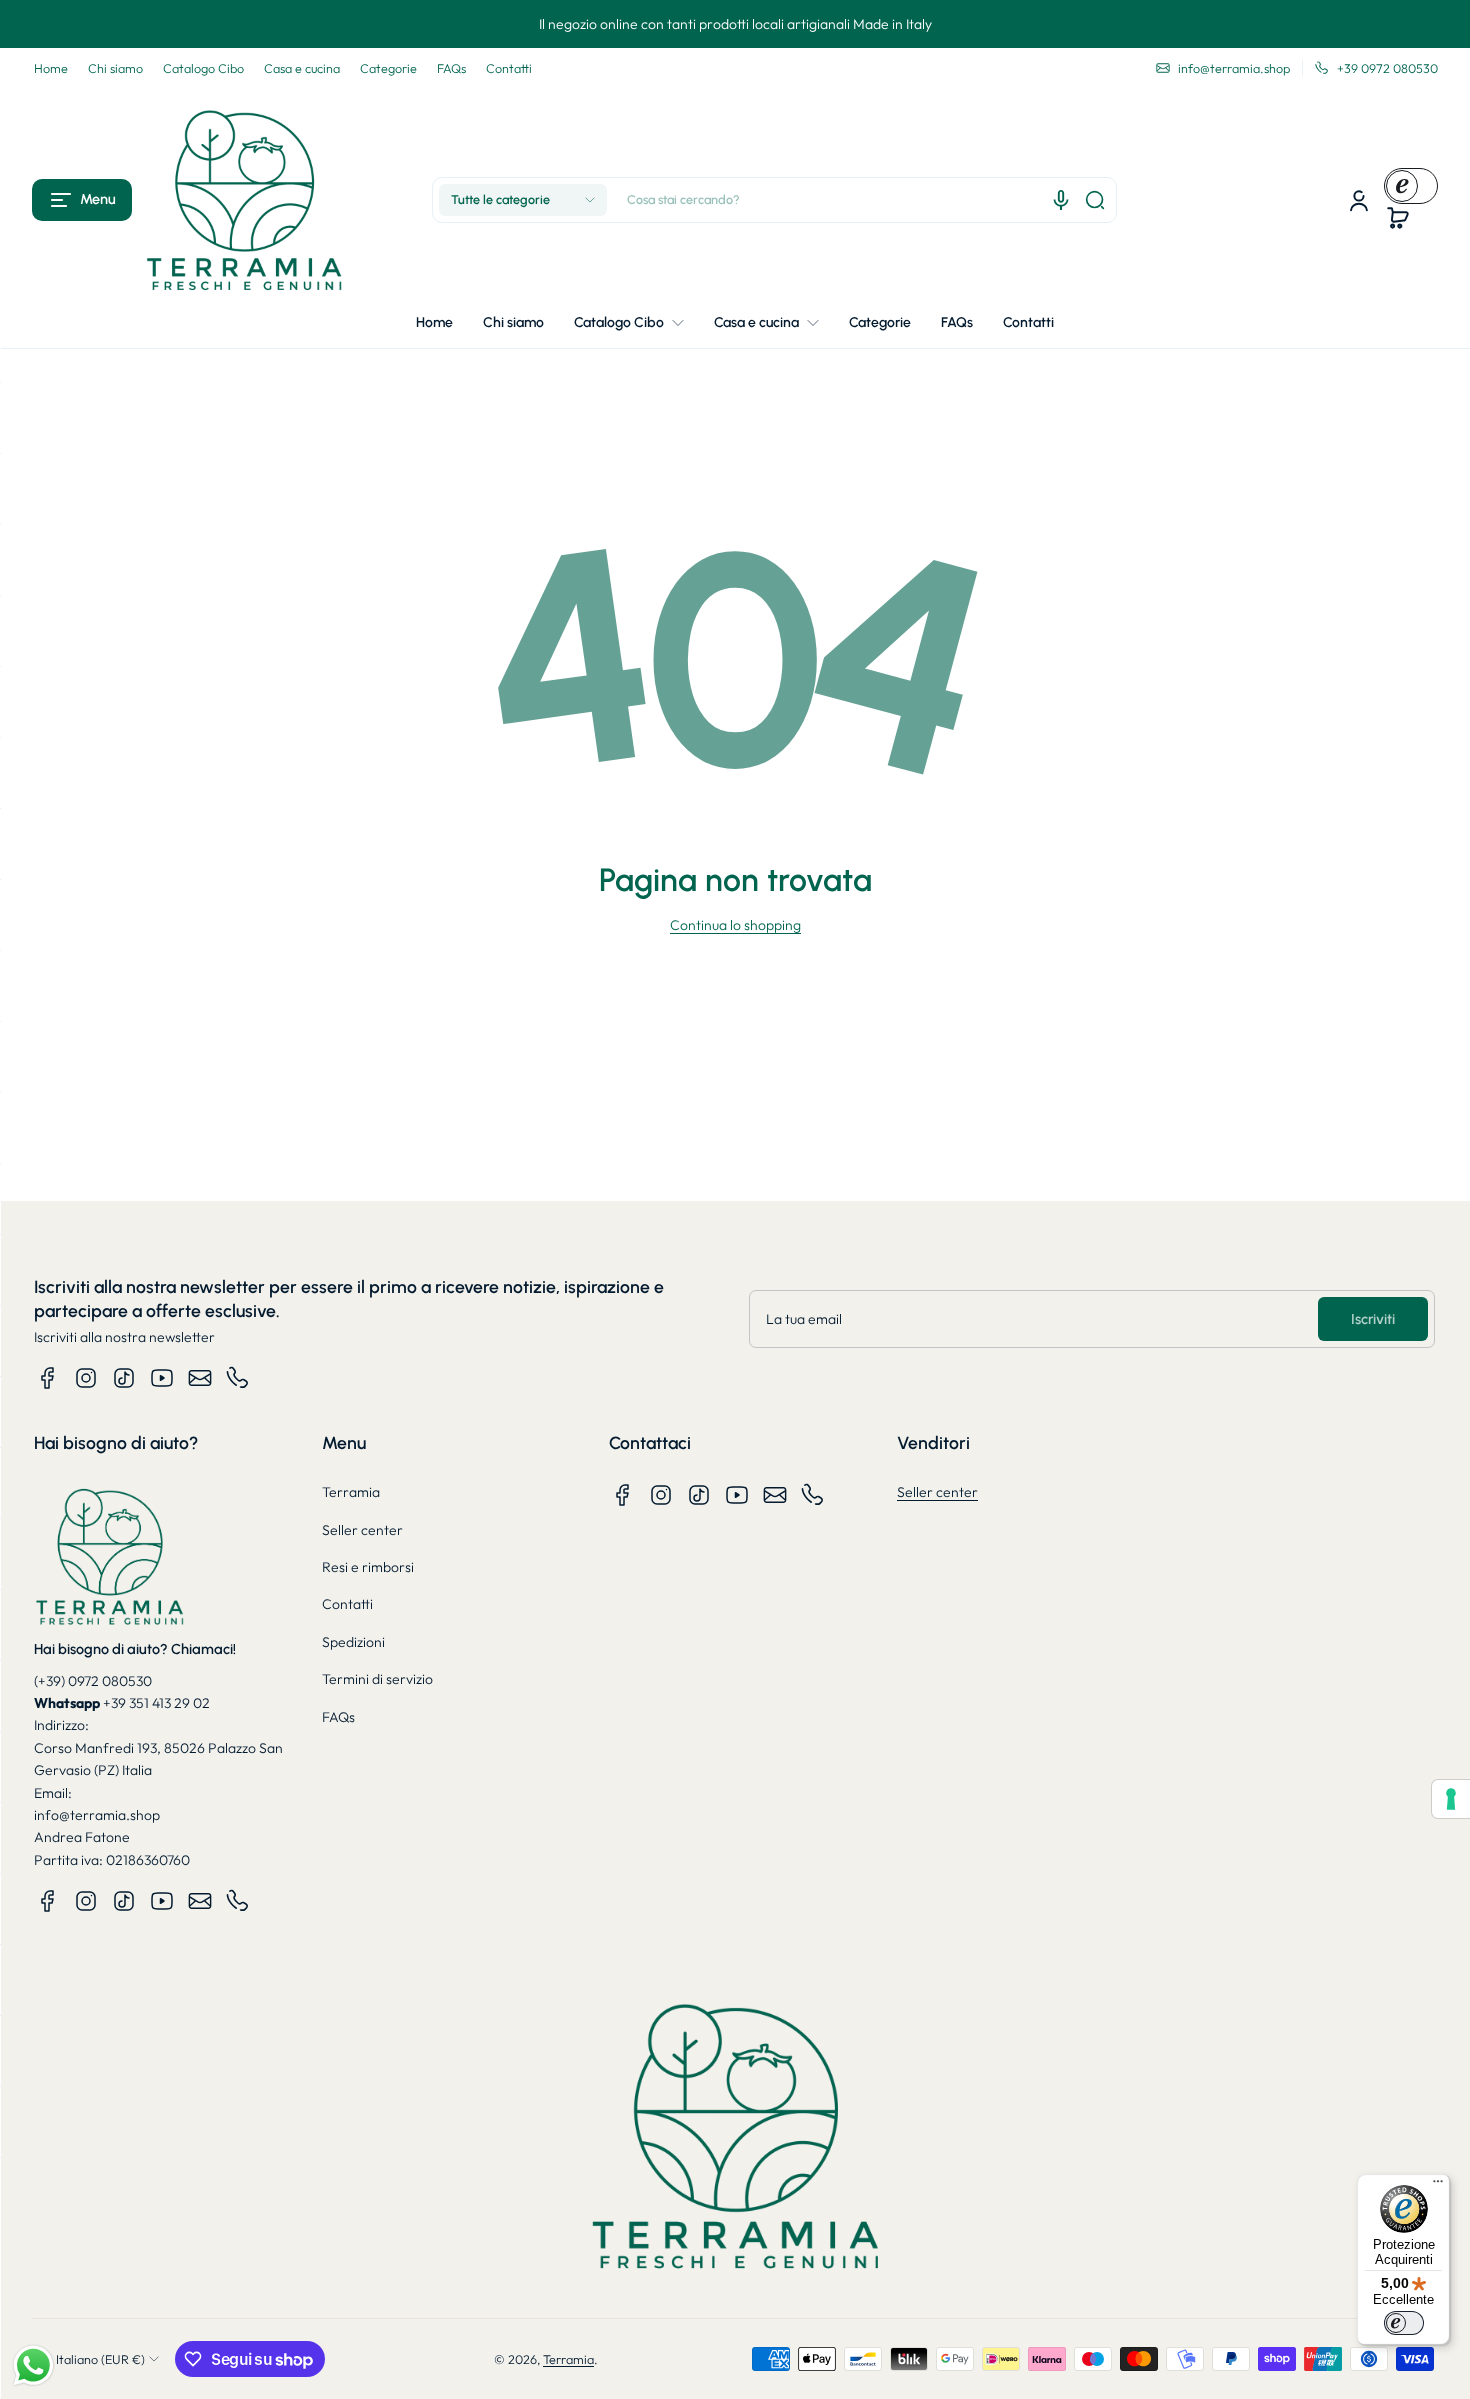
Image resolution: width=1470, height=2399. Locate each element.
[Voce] (1061, 200)
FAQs (451, 68)
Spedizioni (353, 1642)
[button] (82, 200)
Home (51, 68)
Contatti (509, 68)
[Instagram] (86, 1378)
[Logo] (244, 200)
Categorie (388, 68)
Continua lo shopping (735, 925)
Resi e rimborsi (368, 1567)
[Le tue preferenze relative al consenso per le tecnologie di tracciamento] (1451, 1799)
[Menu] (1438, 2186)
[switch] (1404, 2323)
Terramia (351, 1492)
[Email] (200, 1378)
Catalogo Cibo (203, 68)
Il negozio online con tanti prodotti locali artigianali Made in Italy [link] (735, 24)
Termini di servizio (377, 1679)
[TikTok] (124, 1378)
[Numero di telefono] (238, 1378)
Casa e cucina (302, 68)
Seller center (362, 1530)
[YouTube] (162, 1378)
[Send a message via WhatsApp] (33, 2365)
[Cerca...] (1095, 200)
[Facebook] (48, 1378)
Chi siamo (115, 68)
